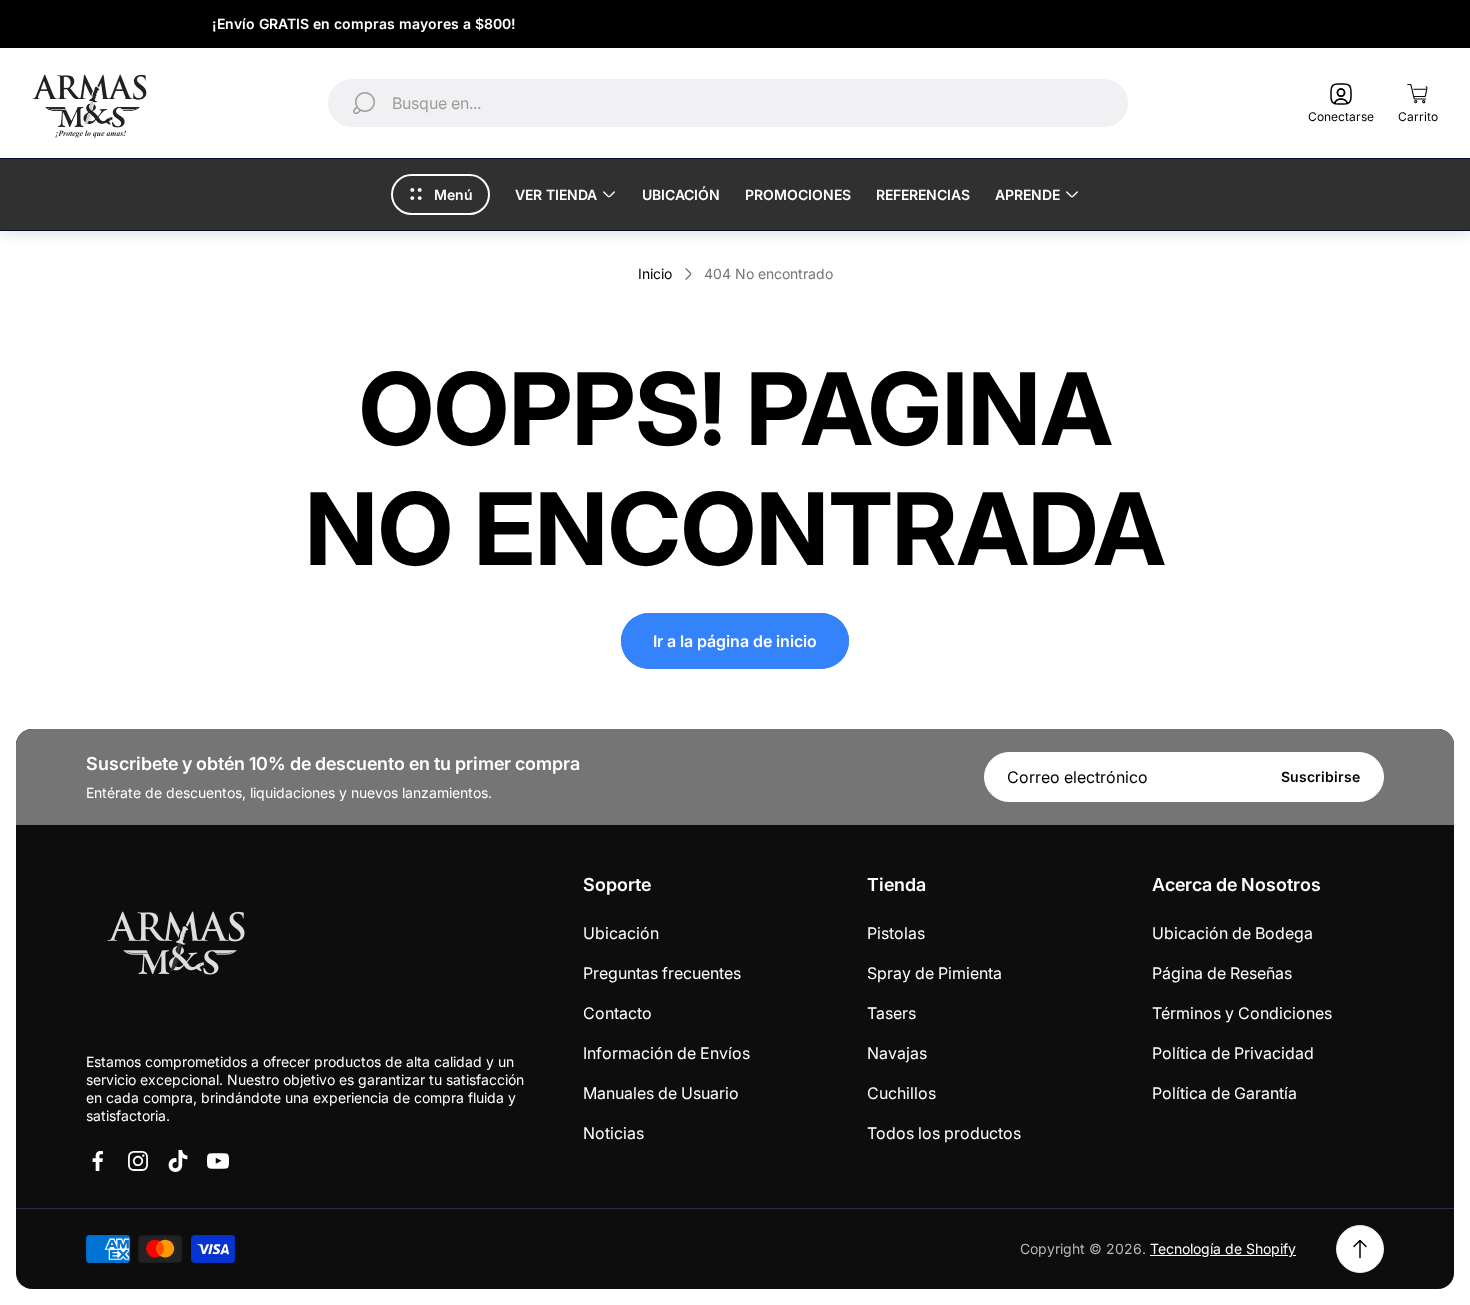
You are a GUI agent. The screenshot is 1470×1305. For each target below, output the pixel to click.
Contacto (617, 1013)
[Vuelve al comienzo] (1360, 1249)
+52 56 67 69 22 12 (1340, 23)
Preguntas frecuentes (662, 973)
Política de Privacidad (1233, 1053)
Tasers (891, 1013)
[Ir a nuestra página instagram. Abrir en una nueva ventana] (138, 1161)
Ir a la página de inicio (735, 641)
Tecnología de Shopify (1223, 1248)
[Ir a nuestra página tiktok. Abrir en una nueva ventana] (178, 1161)
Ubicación (621, 933)
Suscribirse (1320, 776)
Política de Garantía (1224, 1093)
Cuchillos (901, 1093)
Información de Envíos (666, 1053)
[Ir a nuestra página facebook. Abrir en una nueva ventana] (98, 1161)
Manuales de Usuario (661, 1093)
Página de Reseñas (1222, 973)
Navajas (897, 1053)
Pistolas (896, 933)
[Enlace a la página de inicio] (176, 947)
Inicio (655, 273)
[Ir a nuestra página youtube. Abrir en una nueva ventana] (218, 1161)
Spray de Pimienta (934, 973)
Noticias (613, 1133)
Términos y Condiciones (1242, 1013)
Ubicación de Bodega (1232, 933)
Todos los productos (944, 1133)
